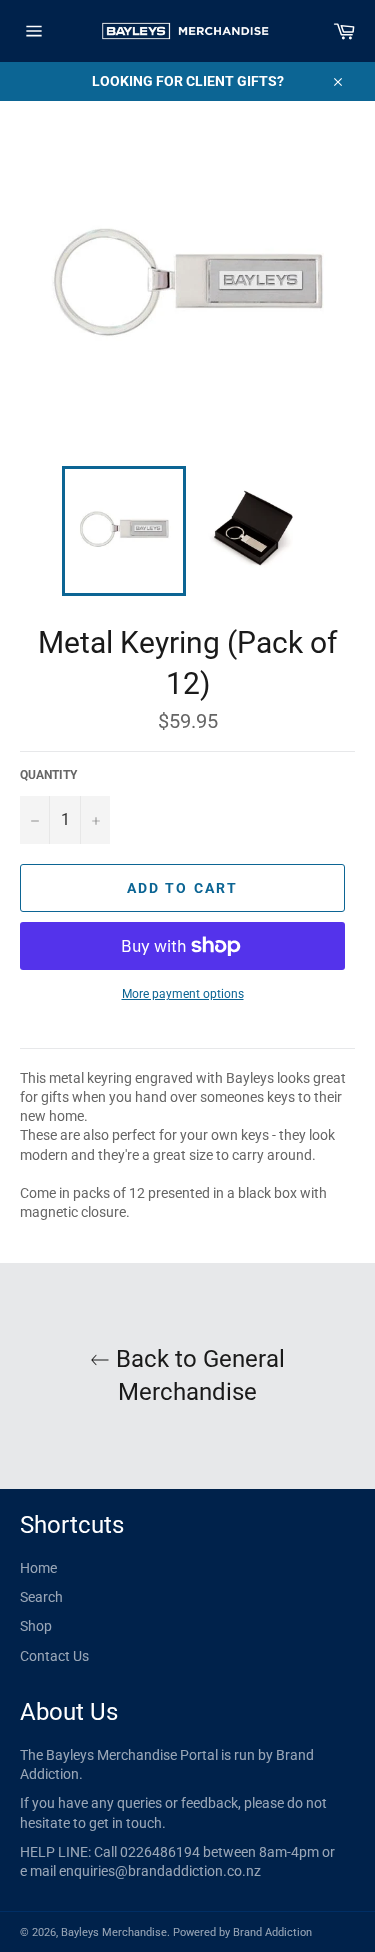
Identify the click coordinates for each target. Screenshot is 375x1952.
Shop (36, 1626)
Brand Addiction (272, 1932)
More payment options (183, 994)
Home (38, 1568)
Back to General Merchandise (197, 1375)
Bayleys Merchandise (114, 1932)
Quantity (48, 775)
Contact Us (54, 1656)
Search (41, 1597)
